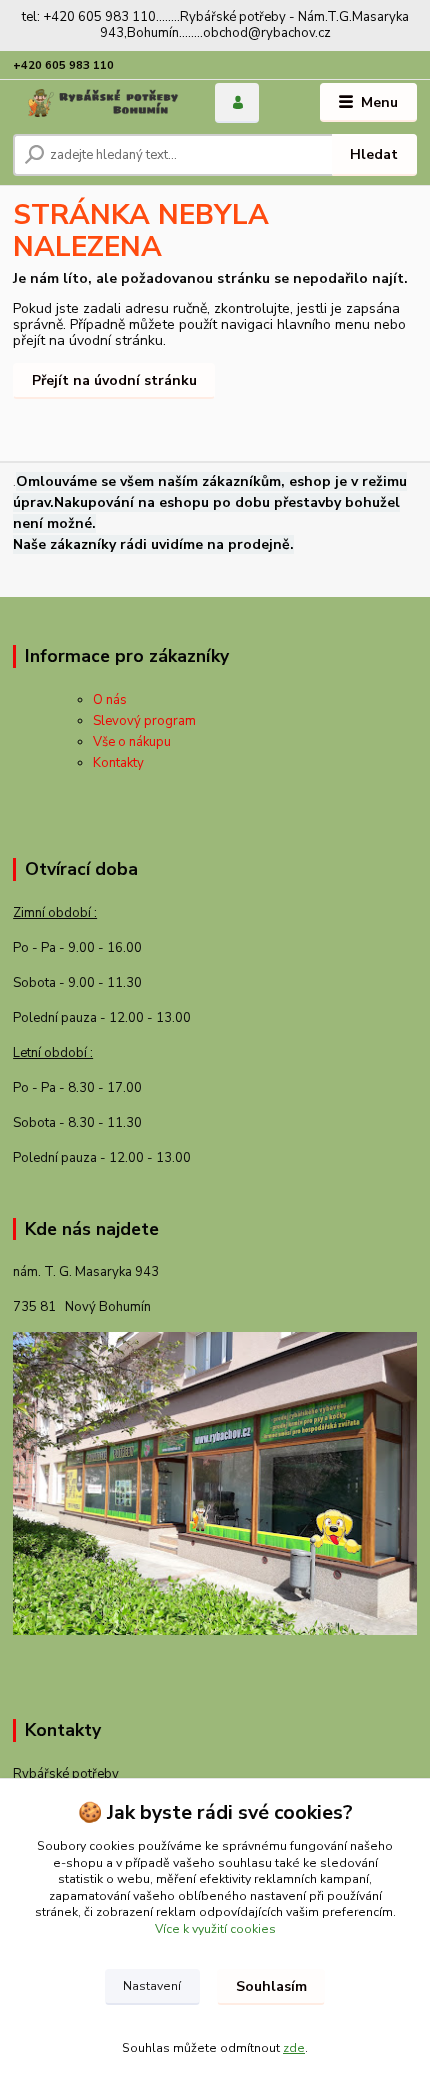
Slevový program (144, 721)
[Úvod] (97, 103)
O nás (110, 700)
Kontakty (118, 763)
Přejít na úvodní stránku (114, 380)
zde (294, 2048)
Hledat (374, 154)
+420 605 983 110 (63, 65)
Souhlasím (271, 1986)
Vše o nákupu (132, 742)
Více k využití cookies (215, 1929)
